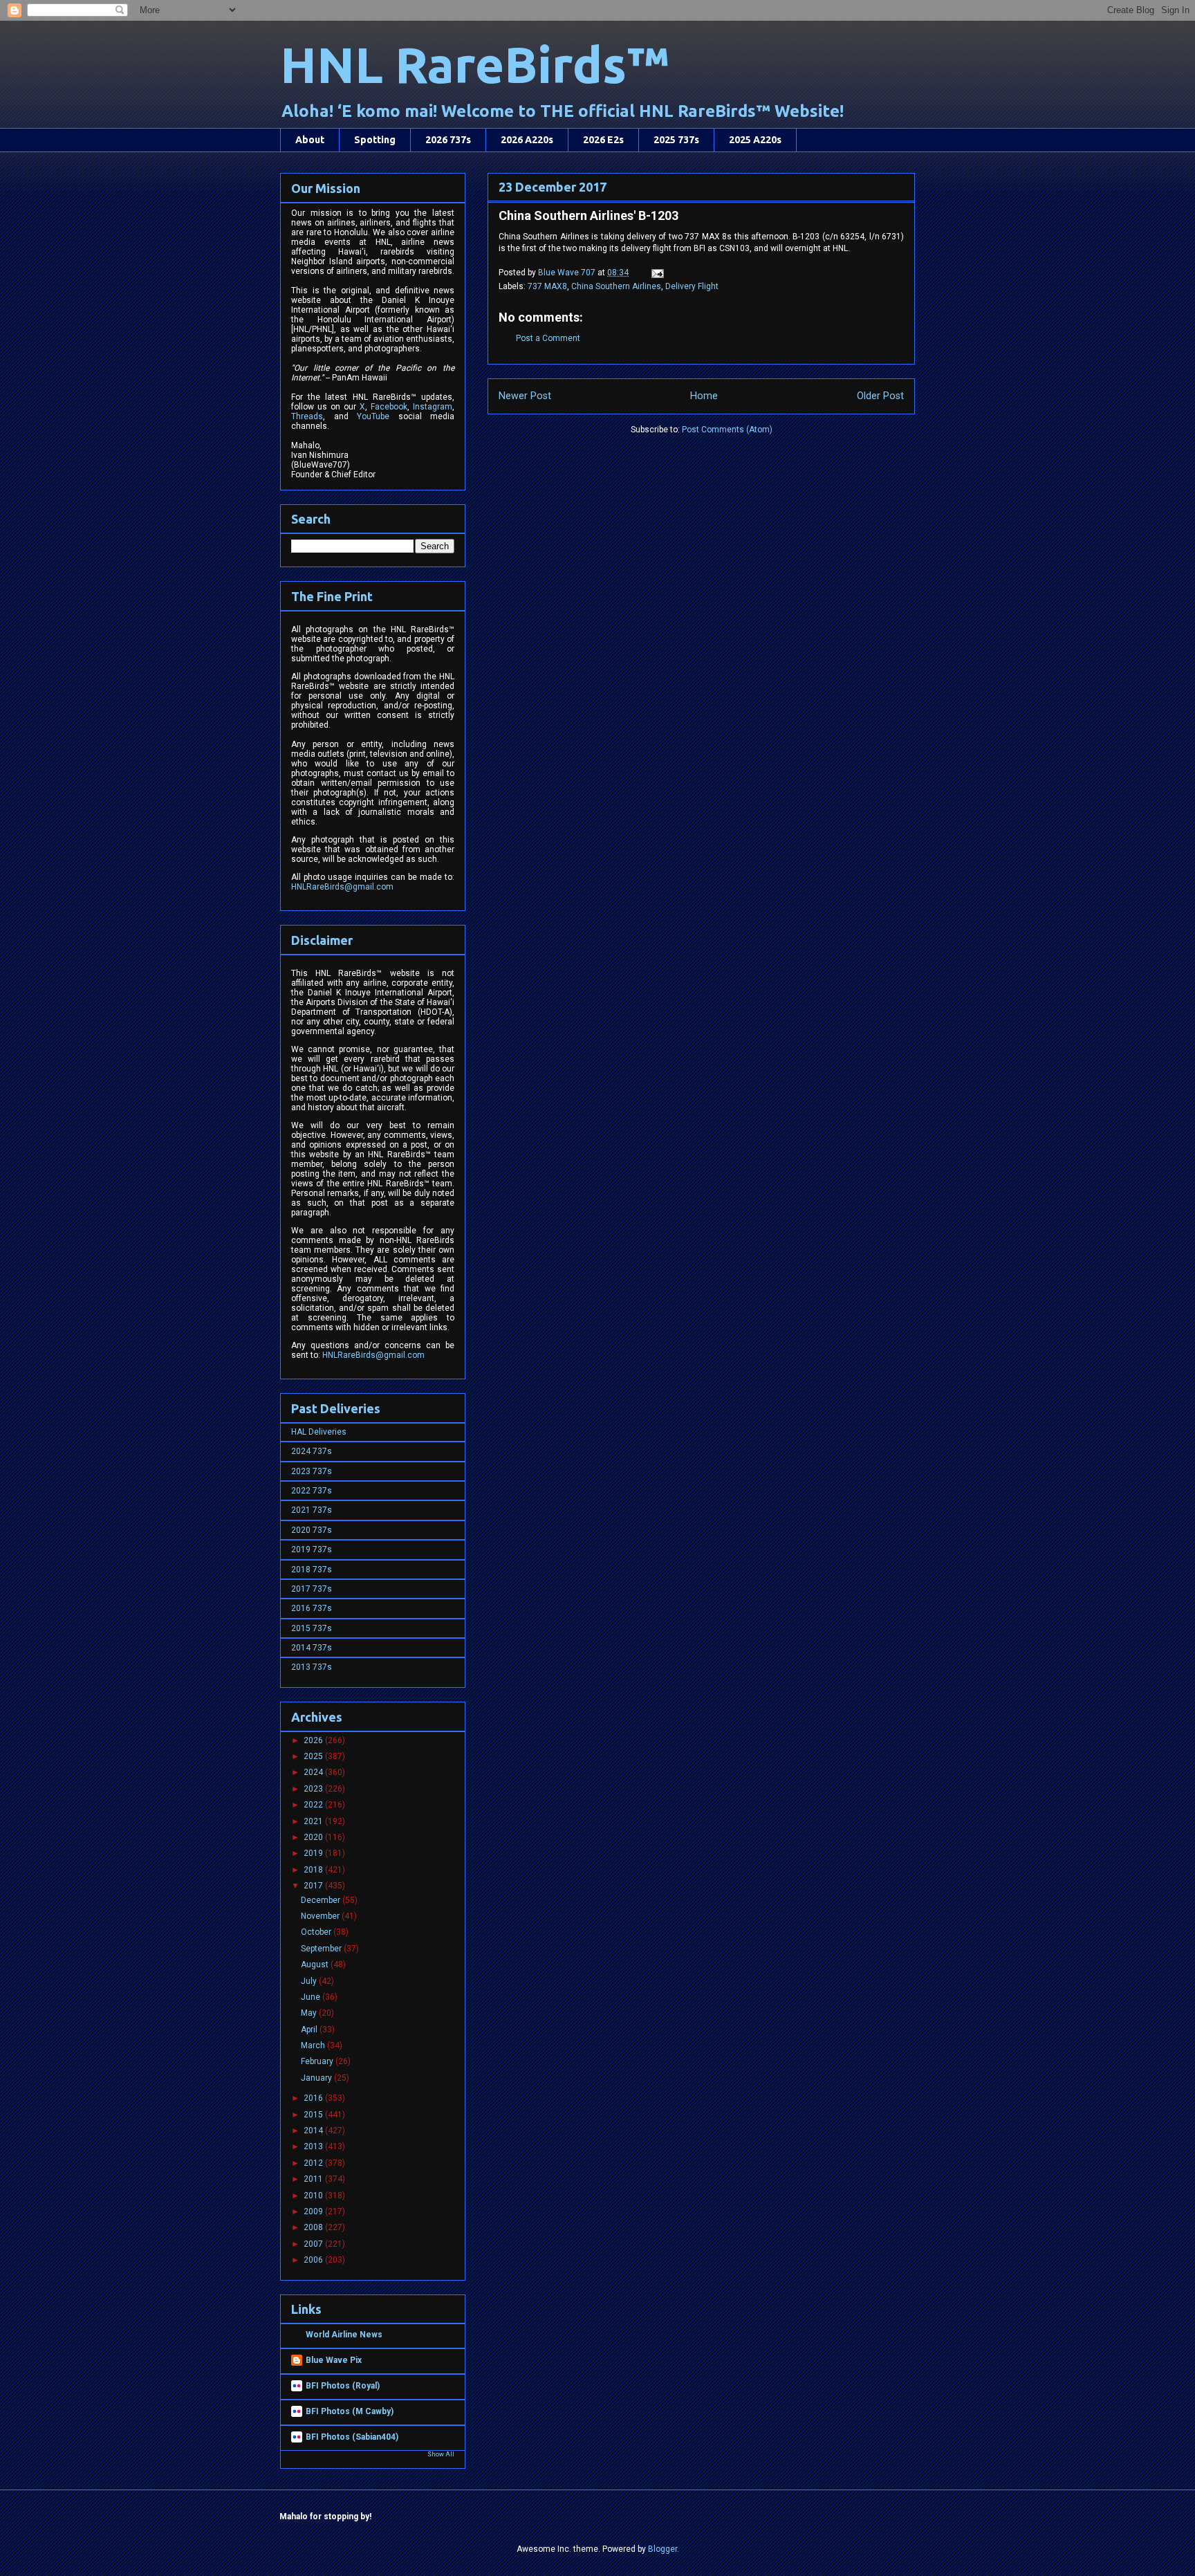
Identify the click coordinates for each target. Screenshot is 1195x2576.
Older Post (880, 396)
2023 (314, 1789)
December (322, 1900)
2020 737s (312, 1530)
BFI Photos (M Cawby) (350, 2411)
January (317, 2078)
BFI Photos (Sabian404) (352, 2437)
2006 (314, 2260)
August (316, 1965)
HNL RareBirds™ (474, 65)
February (318, 2061)
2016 (314, 2098)
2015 (314, 2115)
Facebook (389, 407)
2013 (314, 2146)
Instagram (433, 407)
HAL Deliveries (319, 1432)
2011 (314, 2179)
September (322, 1949)
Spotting (375, 140)
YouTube (373, 416)
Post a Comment (548, 338)
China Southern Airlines (616, 286)
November (321, 1916)
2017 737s (312, 1589)
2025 (314, 1756)
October (317, 1932)
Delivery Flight (692, 286)
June (312, 1997)
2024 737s (312, 1451)
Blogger (663, 2549)
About (310, 140)
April (310, 2030)
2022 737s (312, 1491)
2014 (314, 2131)
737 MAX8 (547, 286)
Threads (307, 416)
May (310, 2013)
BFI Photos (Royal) (343, 2386)
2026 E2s (603, 140)
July (310, 1981)
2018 (314, 1870)
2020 (314, 1837)
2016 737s (312, 1608)
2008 (314, 2227)
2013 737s (312, 1667)
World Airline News (344, 2335)
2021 (314, 1821)
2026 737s (448, 140)
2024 (314, 1772)
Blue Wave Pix (334, 2360)
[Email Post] (657, 273)
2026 (314, 1740)
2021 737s (312, 1510)
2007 (314, 2244)
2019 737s (312, 1549)
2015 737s (312, 1628)
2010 (314, 2196)
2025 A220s (755, 140)
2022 (314, 1805)
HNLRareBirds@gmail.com (342, 887)
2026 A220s (527, 140)
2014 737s (312, 1648)
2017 (314, 1886)
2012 (314, 2163)
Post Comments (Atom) (727, 430)
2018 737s (312, 1570)
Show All (441, 2454)
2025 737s (676, 140)
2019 (314, 1853)
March (314, 2045)
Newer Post (525, 396)
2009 (314, 2211)
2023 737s (312, 1471)
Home (704, 396)
